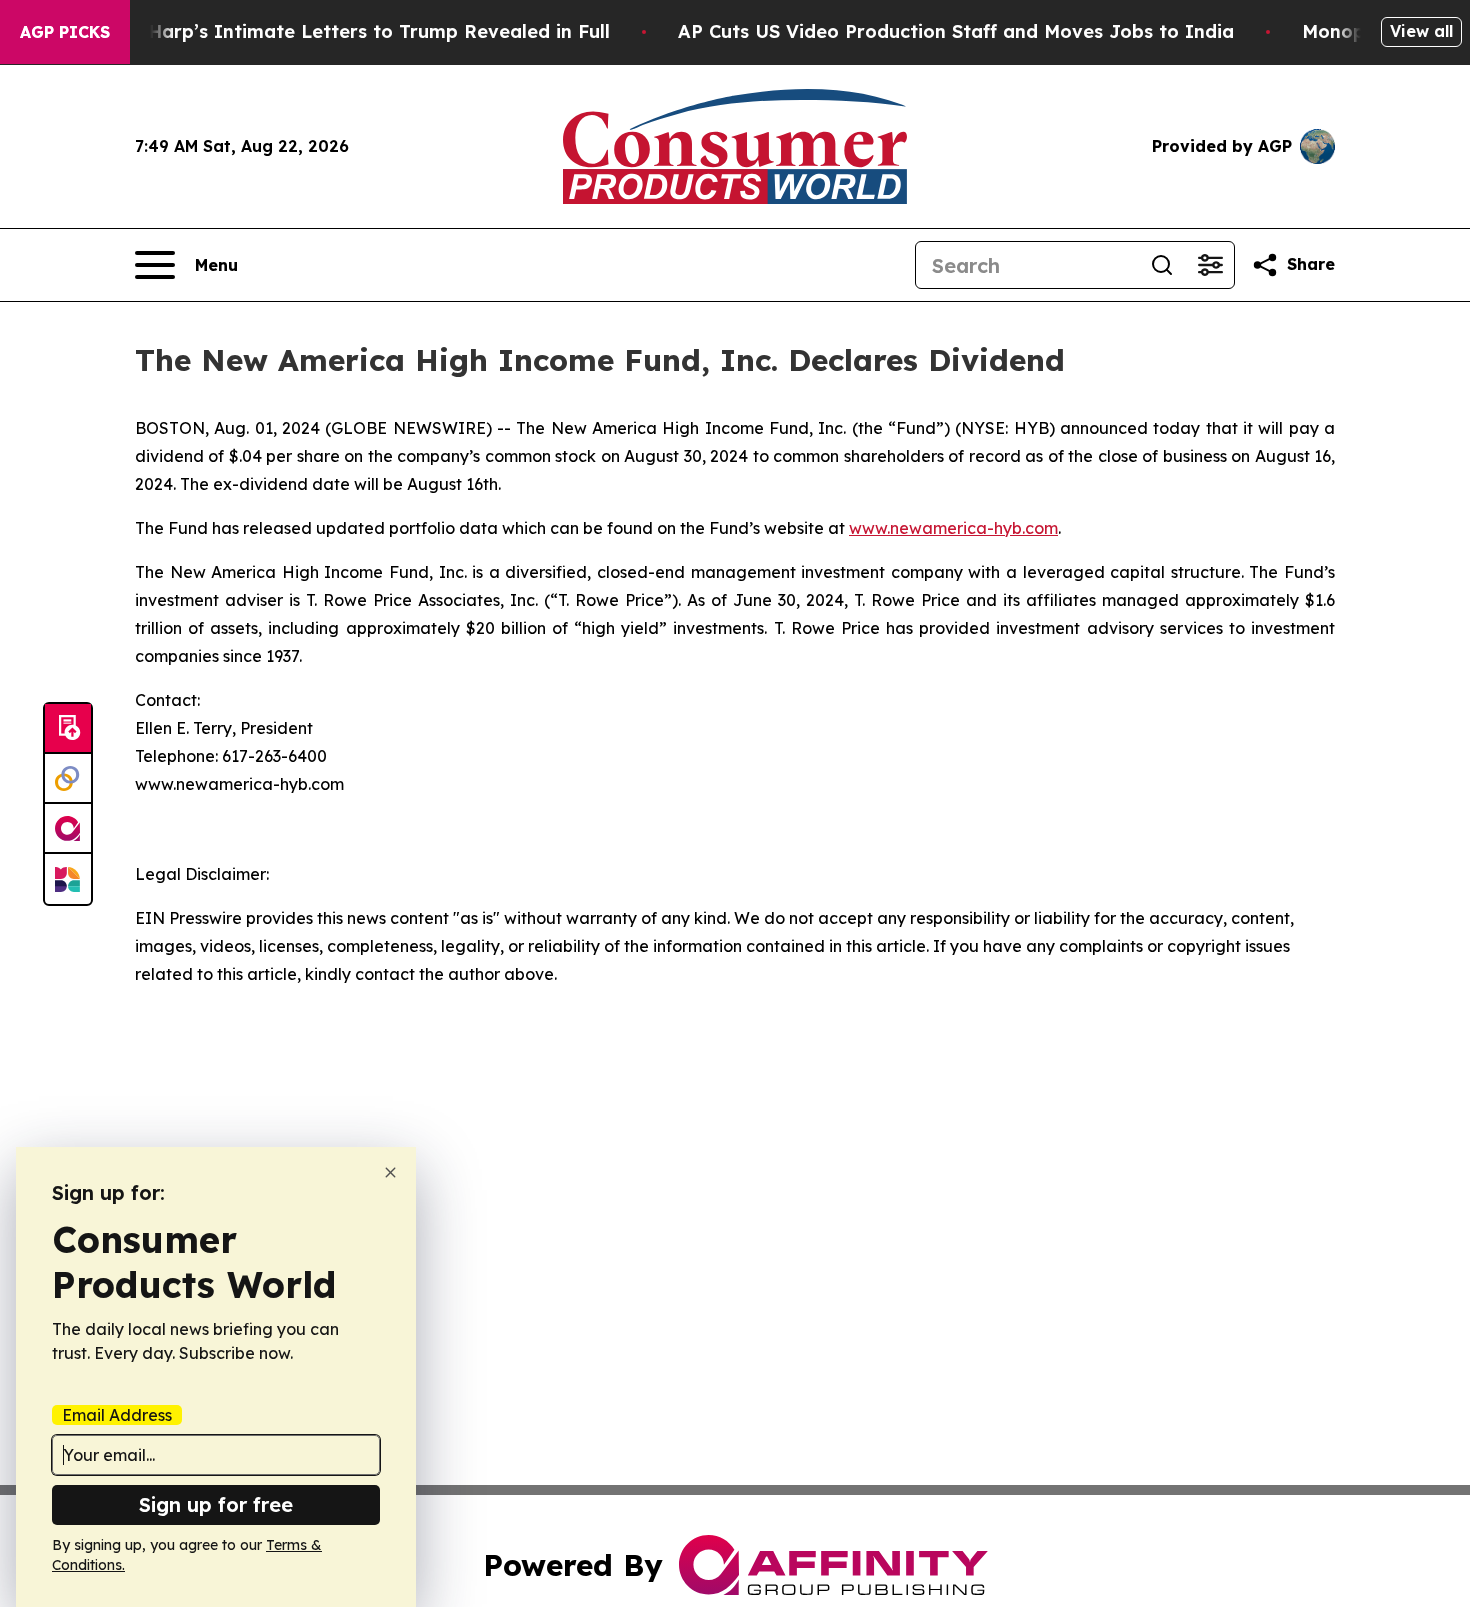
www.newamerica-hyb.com (953, 528)
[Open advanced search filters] (1210, 265)
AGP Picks (65, 32)
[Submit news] (68, 729)
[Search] (1162, 265)
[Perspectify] (68, 779)
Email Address (117, 1415)
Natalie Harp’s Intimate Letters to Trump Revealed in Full (342, 31)
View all (1421, 31)
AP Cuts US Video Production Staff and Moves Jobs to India (956, 31)
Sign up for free (216, 1504)
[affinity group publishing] (68, 829)
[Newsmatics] (68, 879)
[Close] (390, 1172)
